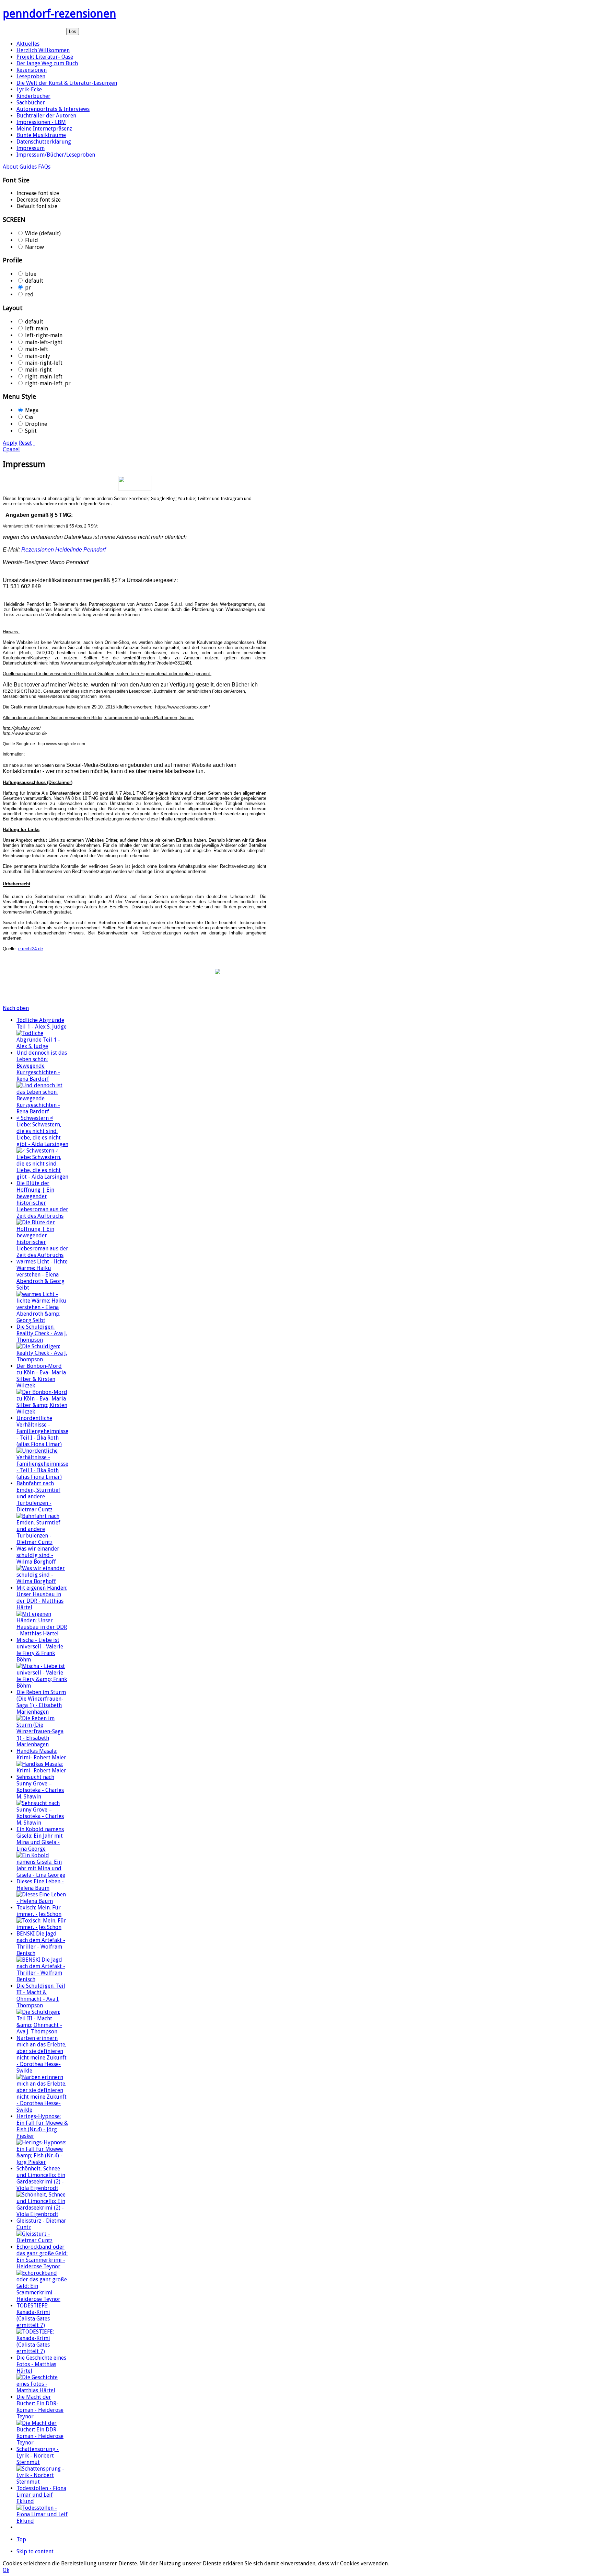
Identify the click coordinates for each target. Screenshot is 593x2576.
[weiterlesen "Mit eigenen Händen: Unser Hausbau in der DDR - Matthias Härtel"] (43, 1633)
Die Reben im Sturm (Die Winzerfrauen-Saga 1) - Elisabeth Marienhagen (41, 1702)
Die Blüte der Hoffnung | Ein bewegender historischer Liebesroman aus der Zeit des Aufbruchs (42, 1200)
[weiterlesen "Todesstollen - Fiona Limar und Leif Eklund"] (43, 2521)
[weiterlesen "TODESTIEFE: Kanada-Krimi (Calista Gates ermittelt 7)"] (43, 2351)
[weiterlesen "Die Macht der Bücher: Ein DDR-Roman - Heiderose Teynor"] (43, 2443)
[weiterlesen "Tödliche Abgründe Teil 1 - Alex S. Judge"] (43, 1046)
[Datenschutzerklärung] (135, 483)
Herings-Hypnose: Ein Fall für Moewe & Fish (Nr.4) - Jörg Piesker (42, 2126)
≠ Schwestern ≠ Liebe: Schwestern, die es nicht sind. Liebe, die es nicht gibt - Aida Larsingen (42, 1131)
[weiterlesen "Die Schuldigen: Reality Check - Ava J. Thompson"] (43, 1359)
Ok (6, 2570)
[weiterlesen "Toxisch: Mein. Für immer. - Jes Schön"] (43, 1927)
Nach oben (16, 1008)
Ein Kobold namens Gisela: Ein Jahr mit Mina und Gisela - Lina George (40, 1839)
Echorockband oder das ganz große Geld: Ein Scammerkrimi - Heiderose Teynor (42, 2257)
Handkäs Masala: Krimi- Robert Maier (41, 1754)
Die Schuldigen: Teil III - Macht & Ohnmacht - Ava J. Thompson (41, 1996)
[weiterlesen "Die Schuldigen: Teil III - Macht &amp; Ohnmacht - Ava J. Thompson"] (43, 2032)
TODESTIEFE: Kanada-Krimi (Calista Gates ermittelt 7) (33, 2315)
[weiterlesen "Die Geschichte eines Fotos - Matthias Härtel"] (43, 2390)
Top (21, 2539)
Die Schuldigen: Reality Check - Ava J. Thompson (42, 1333)
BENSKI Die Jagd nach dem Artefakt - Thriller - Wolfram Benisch (41, 1943)
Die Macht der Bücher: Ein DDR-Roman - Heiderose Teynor (40, 2407)
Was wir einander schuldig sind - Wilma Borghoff (38, 1555)
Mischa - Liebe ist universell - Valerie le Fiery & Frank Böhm (40, 1650)
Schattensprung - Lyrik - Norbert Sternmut (38, 2456)
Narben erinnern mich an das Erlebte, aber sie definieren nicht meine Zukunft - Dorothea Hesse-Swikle (42, 2054)
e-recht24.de (31, 949)
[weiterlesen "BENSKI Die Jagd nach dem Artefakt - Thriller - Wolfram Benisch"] (43, 1979)
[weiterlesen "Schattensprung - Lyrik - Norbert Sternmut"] (43, 2482)
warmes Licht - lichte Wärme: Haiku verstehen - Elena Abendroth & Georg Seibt (42, 1275)
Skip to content (35, 2551)
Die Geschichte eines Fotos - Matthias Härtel (41, 2364)
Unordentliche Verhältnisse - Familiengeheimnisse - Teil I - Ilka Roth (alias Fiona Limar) (42, 1431)
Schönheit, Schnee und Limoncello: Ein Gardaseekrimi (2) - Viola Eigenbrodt (41, 2178)
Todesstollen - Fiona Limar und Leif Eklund (41, 2495)
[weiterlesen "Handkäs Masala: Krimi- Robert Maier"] (43, 1771)
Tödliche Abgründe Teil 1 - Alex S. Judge (42, 1023)
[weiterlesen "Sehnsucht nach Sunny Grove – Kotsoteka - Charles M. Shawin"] (43, 1823)
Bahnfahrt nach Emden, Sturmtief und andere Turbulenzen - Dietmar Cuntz (38, 1496)
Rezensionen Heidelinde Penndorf (63, 550)
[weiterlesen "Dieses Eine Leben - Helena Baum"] (43, 1901)
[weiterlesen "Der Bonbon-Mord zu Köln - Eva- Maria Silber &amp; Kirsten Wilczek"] (43, 1412)
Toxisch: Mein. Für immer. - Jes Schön (39, 1911)
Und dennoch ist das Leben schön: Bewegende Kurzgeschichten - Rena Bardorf (42, 1066)
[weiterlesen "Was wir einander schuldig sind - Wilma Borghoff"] (43, 1581)
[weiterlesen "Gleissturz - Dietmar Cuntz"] (43, 2240)
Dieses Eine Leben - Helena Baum (40, 1885)
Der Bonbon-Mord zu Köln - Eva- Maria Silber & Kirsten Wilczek (41, 1376)
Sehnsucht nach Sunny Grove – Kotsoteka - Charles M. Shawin (40, 1787)
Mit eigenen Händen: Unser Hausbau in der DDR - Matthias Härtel (42, 1598)
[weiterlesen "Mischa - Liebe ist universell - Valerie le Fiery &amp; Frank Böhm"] (43, 1686)
